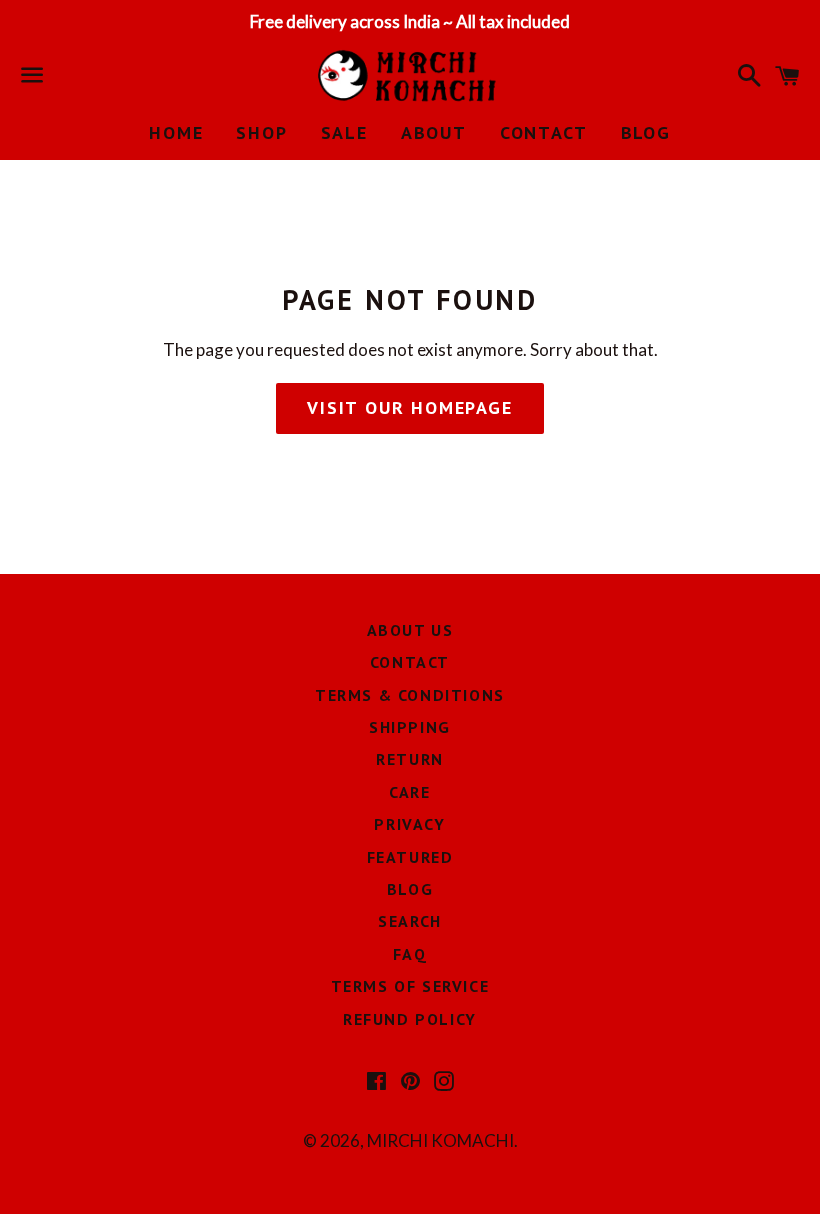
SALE (344, 132)
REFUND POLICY (410, 1019)
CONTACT (544, 132)
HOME (176, 132)
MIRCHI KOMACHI (440, 1140)
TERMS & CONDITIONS (410, 695)
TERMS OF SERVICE (410, 986)
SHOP (261, 132)
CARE (409, 792)
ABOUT (434, 132)
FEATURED (410, 857)
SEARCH (410, 921)
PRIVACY (409, 824)
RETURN (410, 759)
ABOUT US (410, 630)
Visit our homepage (409, 407)
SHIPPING (410, 727)
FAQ (410, 954)
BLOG (646, 132)
